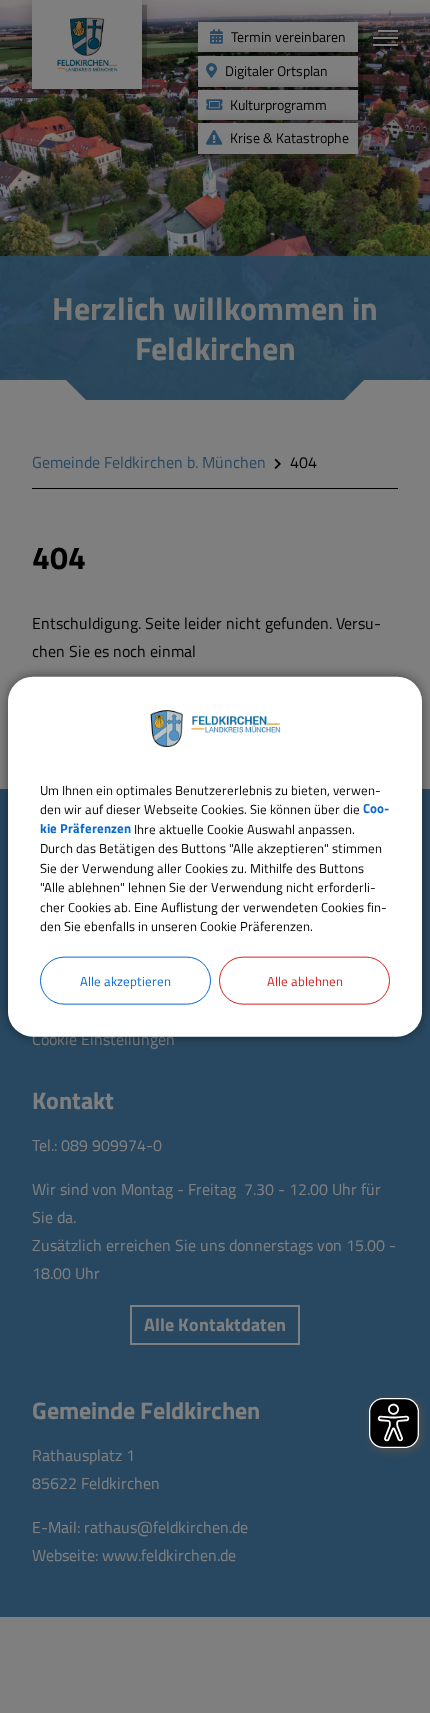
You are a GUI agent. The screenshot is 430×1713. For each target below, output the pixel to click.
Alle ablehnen (305, 980)
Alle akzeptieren (125, 980)
